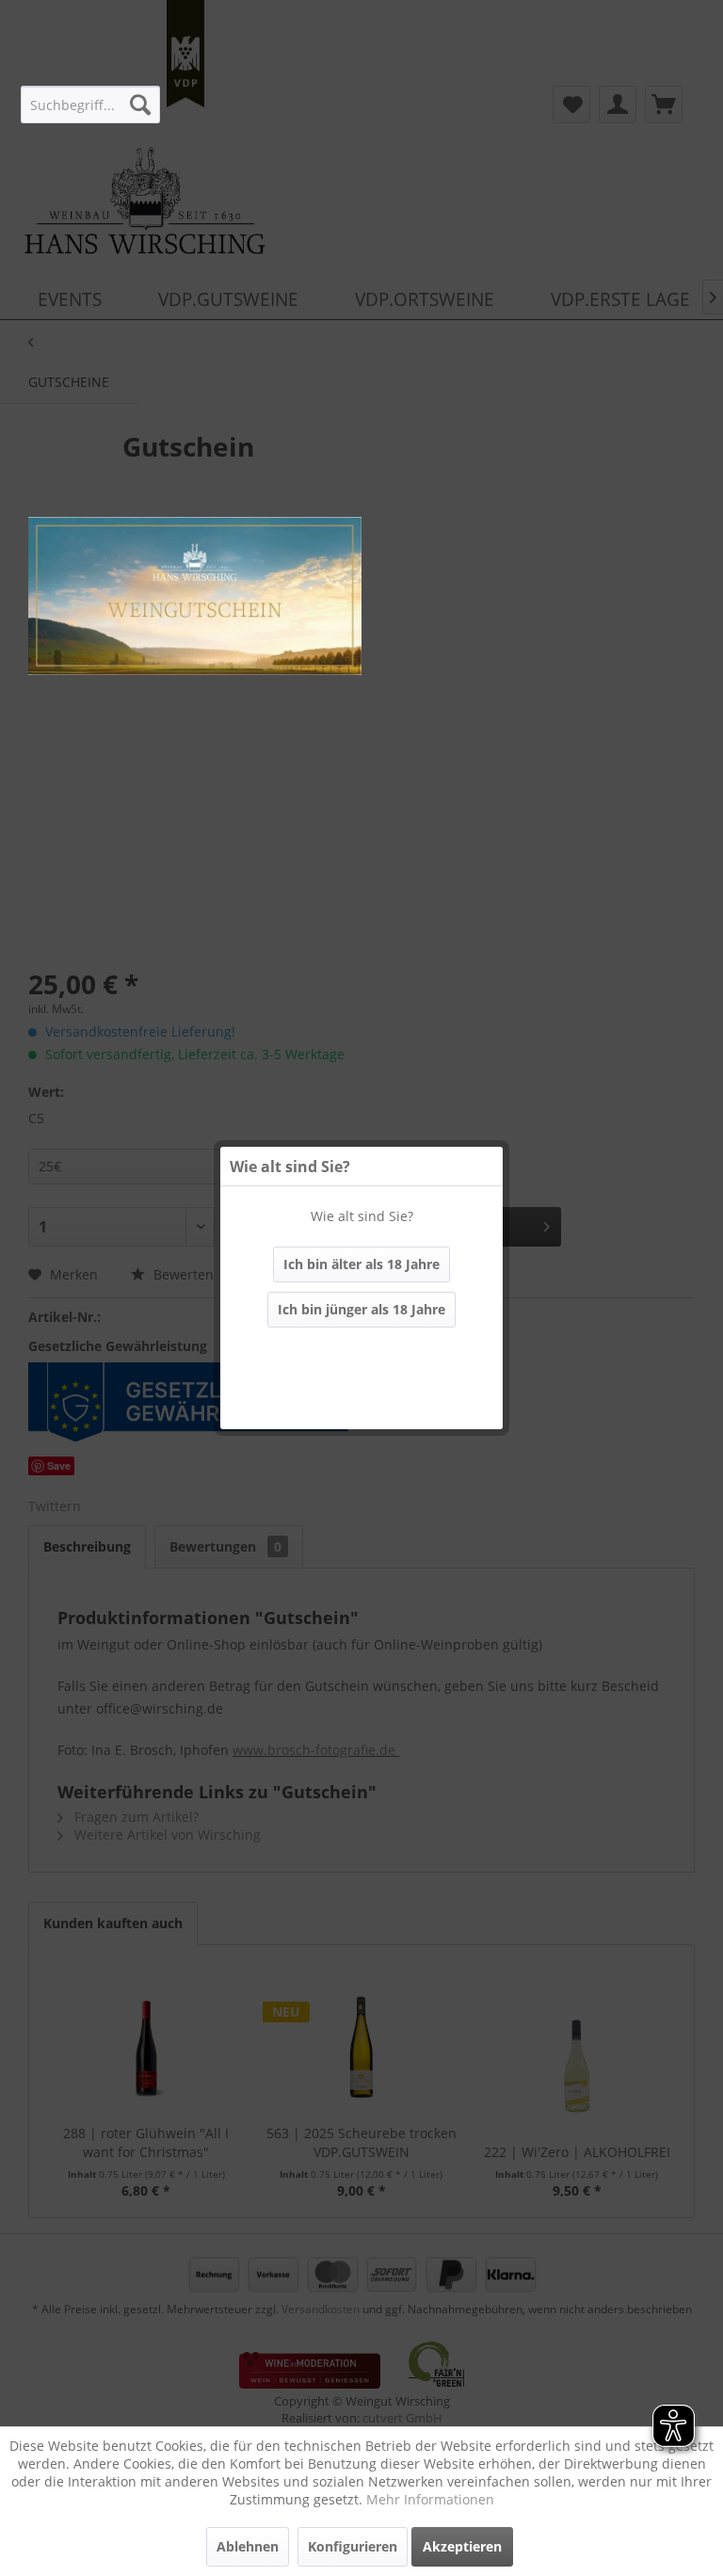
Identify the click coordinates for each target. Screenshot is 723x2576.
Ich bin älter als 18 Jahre (361, 1264)
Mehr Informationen (430, 2499)
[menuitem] (90, 105)
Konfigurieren (353, 2546)
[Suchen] (140, 105)
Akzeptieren (462, 2546)
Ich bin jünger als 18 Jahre (361, 1309)
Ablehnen (248, 2546)
